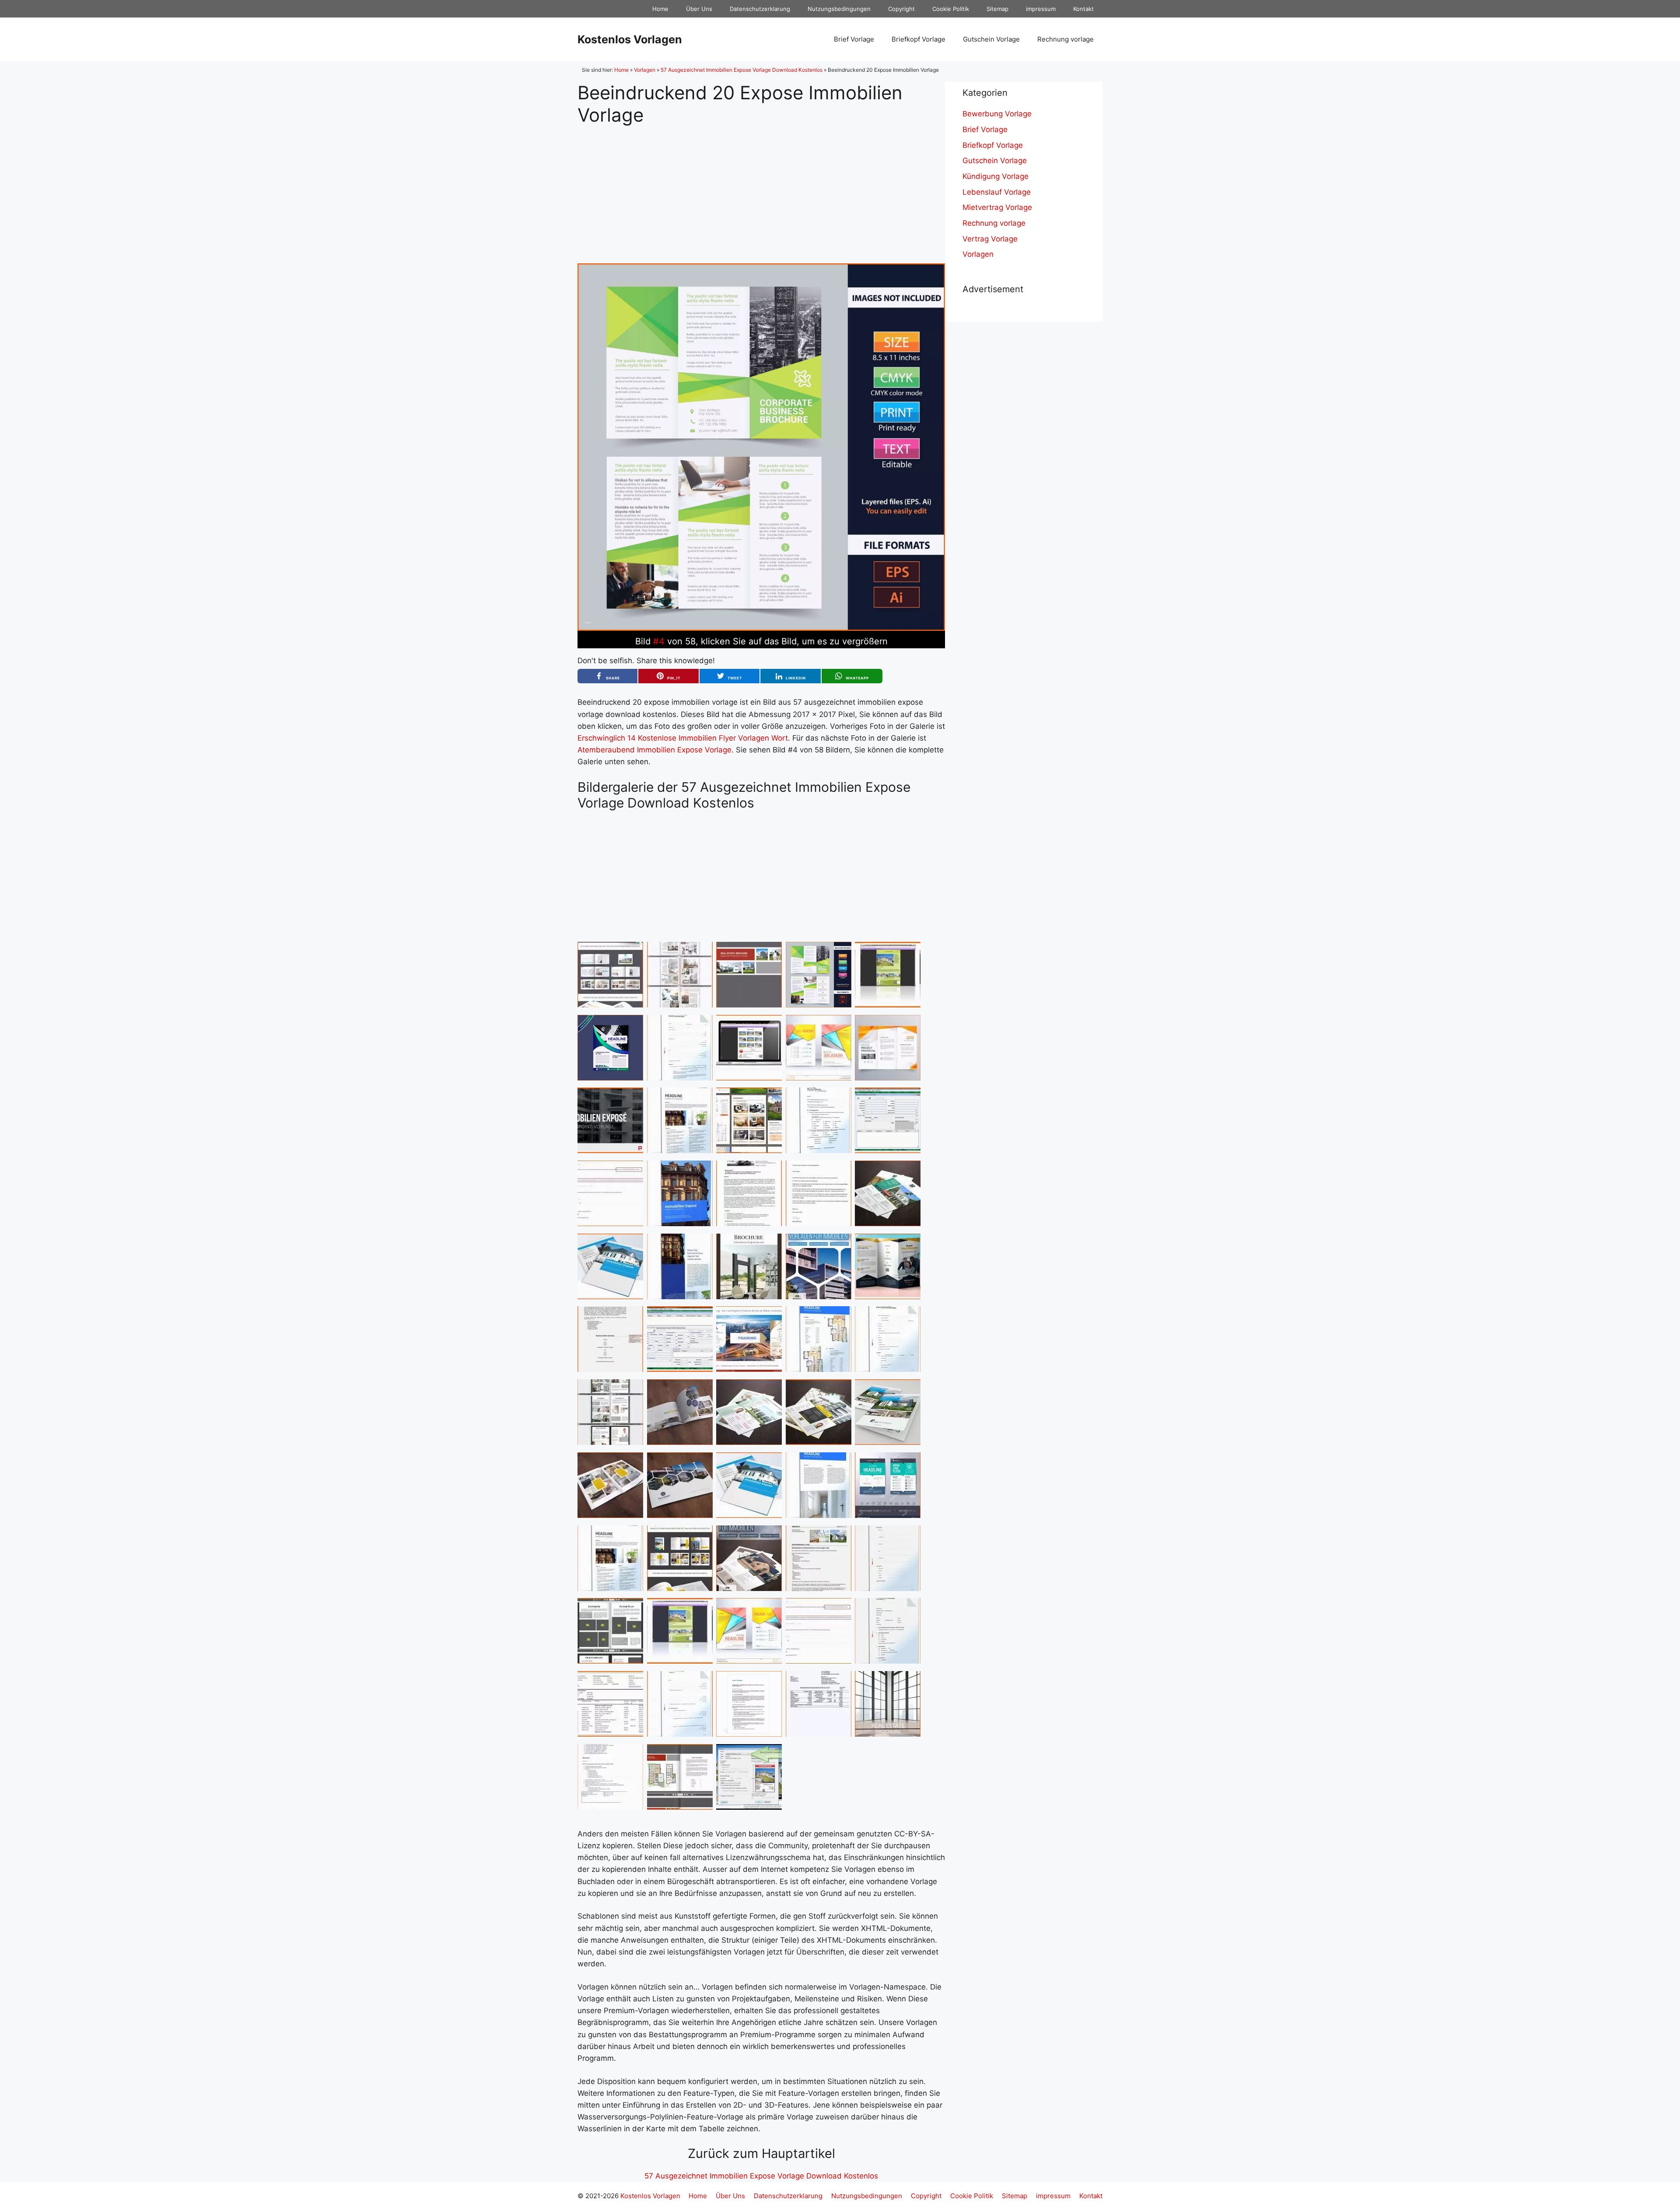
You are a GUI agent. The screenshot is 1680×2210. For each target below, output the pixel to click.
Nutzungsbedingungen (839, 9)
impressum (1041, 9)
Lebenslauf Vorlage (997, 192)
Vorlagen (645, 70)
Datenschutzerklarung (760, 9)
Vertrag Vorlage (990, 239)
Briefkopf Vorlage (919, 39)
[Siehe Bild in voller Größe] (761, 628)
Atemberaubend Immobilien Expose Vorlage (654, 750)
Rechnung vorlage (1066, 39)
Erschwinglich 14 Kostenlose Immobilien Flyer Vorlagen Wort (683, 738)
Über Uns (699, 9)
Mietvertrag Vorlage (997, 207)
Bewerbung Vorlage (997, 114)
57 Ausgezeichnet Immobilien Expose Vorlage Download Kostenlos (742, 70)
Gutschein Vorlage (991, 39)
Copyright (901, 9)
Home (660, 9)
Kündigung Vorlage (996, 176)
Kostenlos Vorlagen (630, 39)
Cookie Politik (951, 9)
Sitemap (997, 9)
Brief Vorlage (854, 39)
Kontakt (1083, 9)
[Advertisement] (761, 187)
